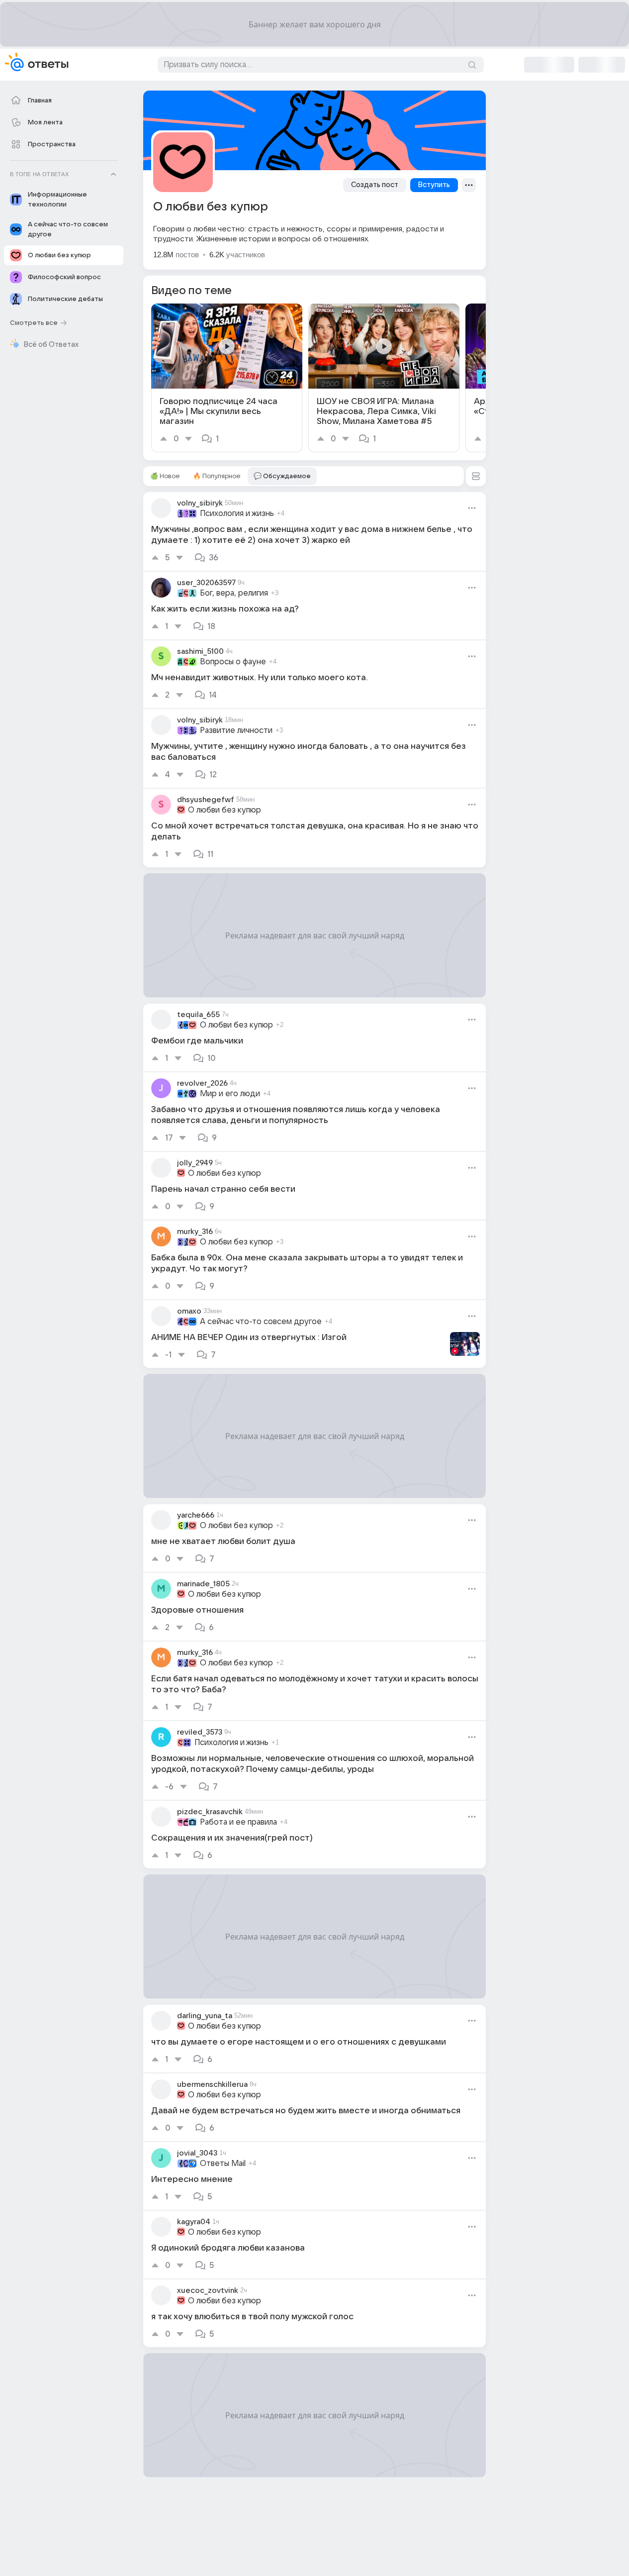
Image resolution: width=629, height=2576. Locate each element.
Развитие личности (236, 730)
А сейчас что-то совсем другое (261, 1322)
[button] (476, 476)
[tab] (165, 476)
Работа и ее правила (238, 1822)
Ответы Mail (223, 2164)
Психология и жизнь (237, 514)
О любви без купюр (225, 810)
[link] (227, 378)
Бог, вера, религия (234, 593)
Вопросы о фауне (233, 662)
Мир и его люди (230, 1094)
